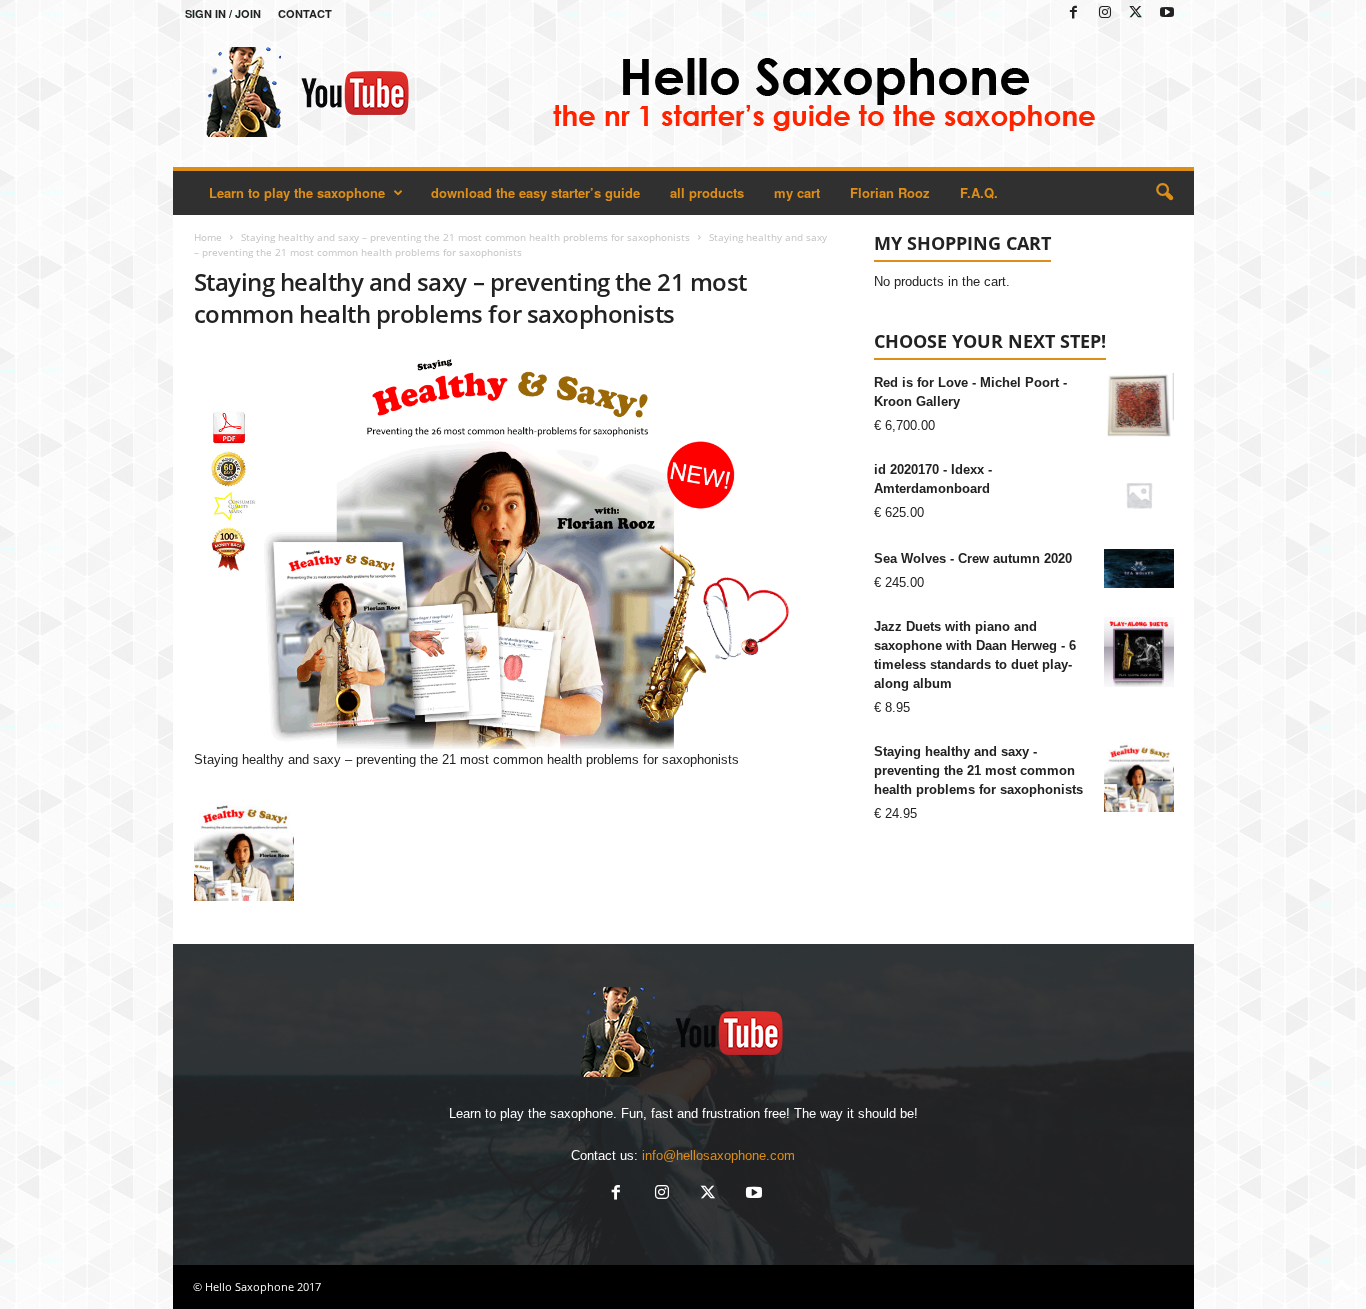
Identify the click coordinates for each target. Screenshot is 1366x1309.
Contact (305, 13)
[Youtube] (1167, 13)
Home (208, 237)
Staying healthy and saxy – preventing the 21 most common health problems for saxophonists (465, 237)
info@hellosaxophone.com (718, 1155)
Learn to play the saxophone (297, 192)
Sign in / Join (223, 13)
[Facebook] (1074, 13)
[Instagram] (1105, 13)
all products (707, 192)
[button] (1164, 193)
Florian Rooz (890, 192)
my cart (797, 192)
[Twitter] (1136, 13)
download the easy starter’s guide (535, 192)
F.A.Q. (979, 192)
